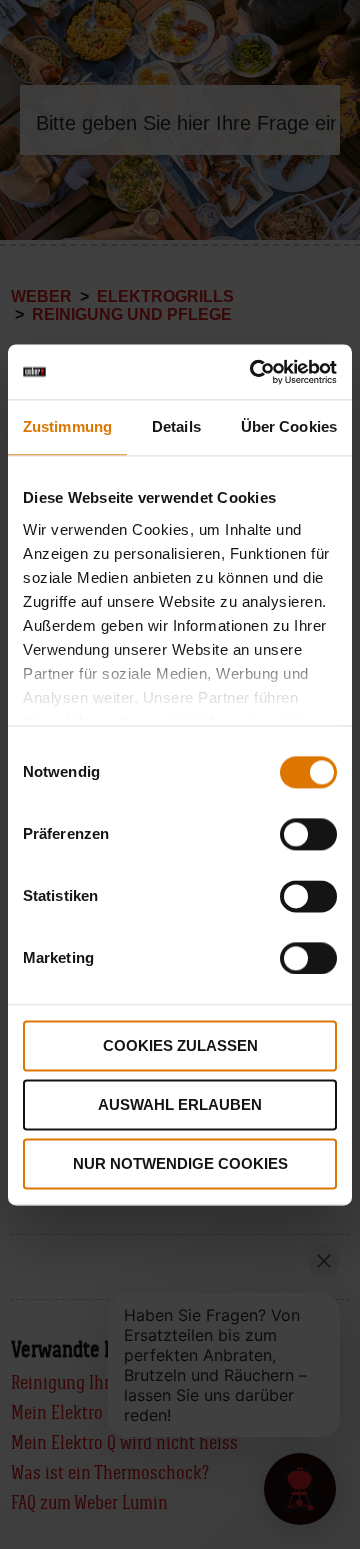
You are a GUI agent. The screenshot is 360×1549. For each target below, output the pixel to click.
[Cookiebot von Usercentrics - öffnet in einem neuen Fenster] (254, 372)
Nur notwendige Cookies (180, 1163)
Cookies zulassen (180, 1045)
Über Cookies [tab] (289, 426)
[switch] (308, 834)
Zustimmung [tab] (67, 426)
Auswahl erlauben (180, 1104)
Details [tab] (176, 426)
